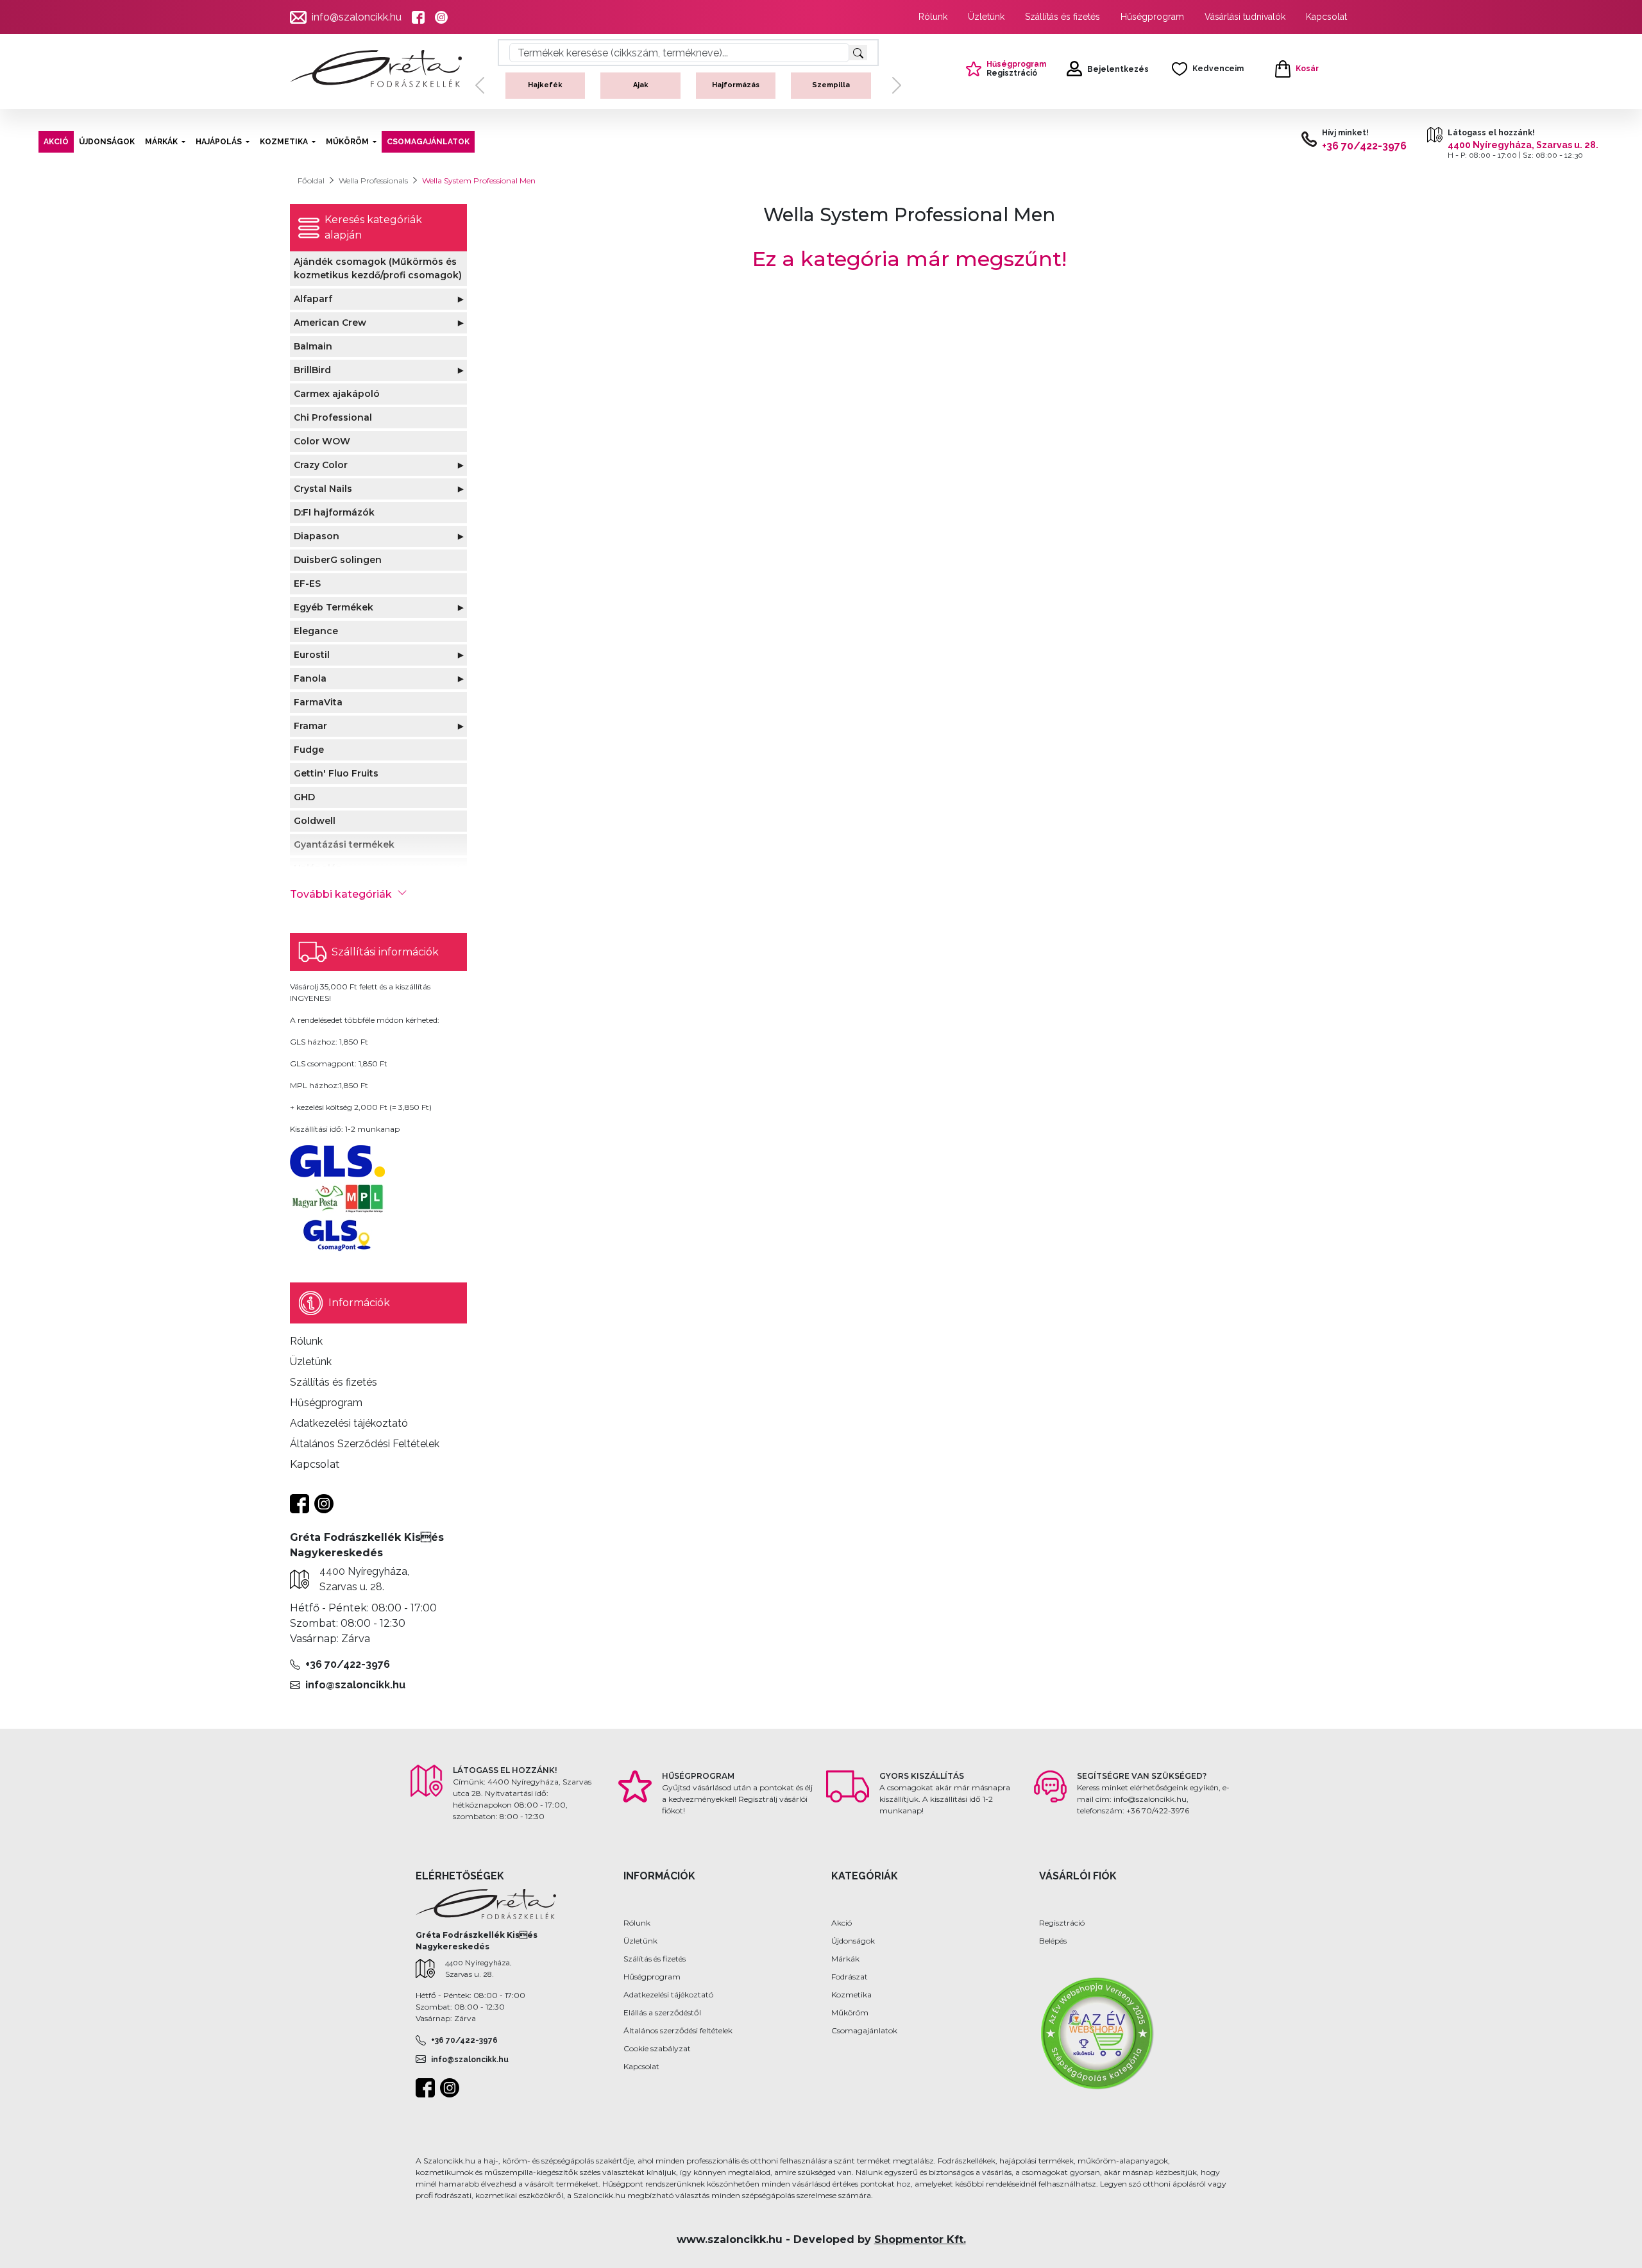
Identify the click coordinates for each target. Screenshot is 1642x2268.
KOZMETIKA (284, 142)
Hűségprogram (1152, 17)
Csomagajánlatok (864, 2030)
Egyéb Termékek (334, 607)
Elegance (316, 631)
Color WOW (322, 441)
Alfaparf (313, 299)
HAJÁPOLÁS (219, 142)
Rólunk (933, 17)
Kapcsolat (1326, 17)
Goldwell (315, 821)
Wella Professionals (373, 181)
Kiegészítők (736, 85)
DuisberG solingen (338, 560)
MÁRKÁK (161, 142)
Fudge (309, 750)
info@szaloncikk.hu (357, 17)
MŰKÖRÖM (347, 142)
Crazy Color (321, 465)
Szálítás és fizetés (655, 1959)
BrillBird (312, 370)
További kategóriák (341, 894)
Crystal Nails (323, 489)
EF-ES (307, 584)
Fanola (310, 678)
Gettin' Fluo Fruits (336, 773)
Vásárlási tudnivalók (1245, 17)
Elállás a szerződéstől (662, 2012)
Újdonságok (853, 1941)
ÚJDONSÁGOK (107, 142)
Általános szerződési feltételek (678, 2030)
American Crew (330, 323)
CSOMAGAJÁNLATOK (428, 142)
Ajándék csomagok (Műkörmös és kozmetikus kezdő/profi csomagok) (378, 268)
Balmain (313, 346)
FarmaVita (318, 702)
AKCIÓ (56, 142)
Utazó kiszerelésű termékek (831, 96)
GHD (304, 797)
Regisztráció (1062, 1923)
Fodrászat (850, 1977)
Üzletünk (986, 17)
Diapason (317, 536)
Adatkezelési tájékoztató (668, 1995)
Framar (310, 726)
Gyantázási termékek (344, 844)
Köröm (546, 85)
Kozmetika (851, 1995)
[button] (480, 96)
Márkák (845, 1959)
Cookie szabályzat (657, 2048)
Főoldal (311, 181)
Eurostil (312, 655)
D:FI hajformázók (334, 512)
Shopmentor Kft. (920, 2239)
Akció (842, 1923)
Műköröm (850, 2012)
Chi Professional (333, 417)
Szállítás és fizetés (1062, 17)
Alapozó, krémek (641, 85)
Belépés (1053, 1941)
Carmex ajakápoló (337, 394)
